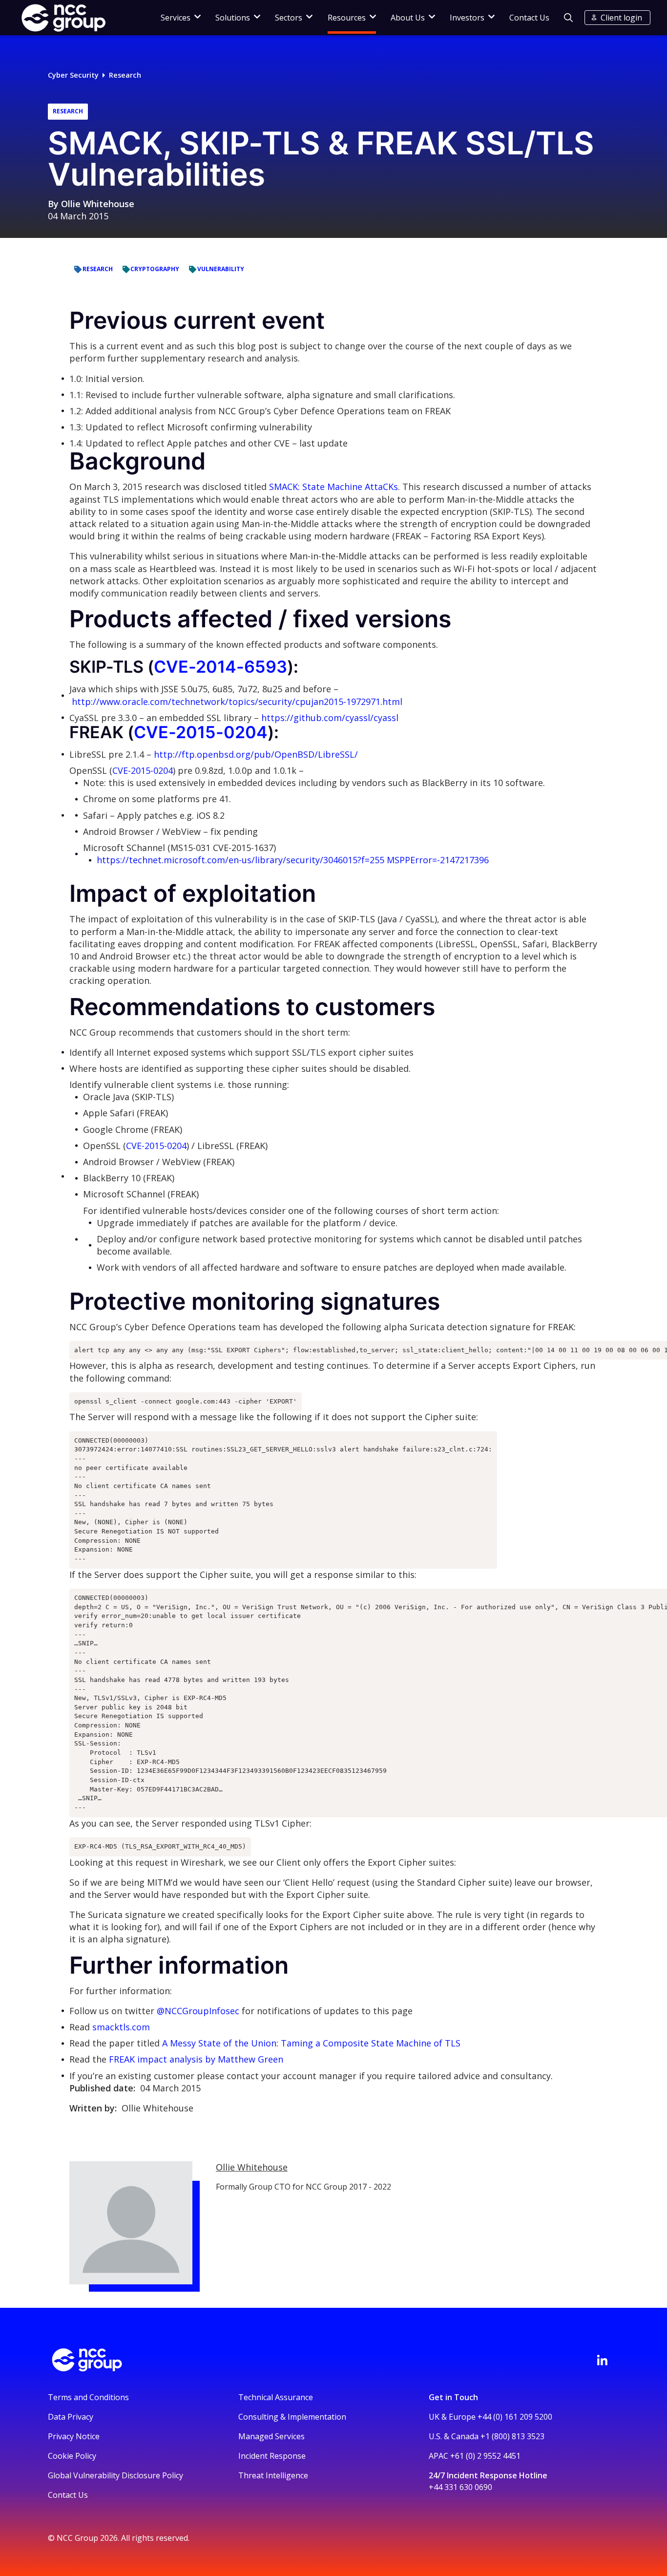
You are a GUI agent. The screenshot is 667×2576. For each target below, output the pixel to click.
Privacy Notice (74, 2436)
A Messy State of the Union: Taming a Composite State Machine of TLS (311, 2043)
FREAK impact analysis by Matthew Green (196, 2059)
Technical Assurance (276, 2397)
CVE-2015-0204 (201, 732)
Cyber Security (73, 75)
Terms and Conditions (88, 2397)
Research (125, 75)
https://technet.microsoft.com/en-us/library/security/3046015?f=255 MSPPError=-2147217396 (293, 860)
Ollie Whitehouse (98, 204)
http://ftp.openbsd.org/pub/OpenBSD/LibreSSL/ (256, 754)
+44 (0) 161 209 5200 (515, 2417)
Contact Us (529, 18)
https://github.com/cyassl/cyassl (330, 718)
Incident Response (272, 2456)
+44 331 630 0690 (460, 2487)
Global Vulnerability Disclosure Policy (115, 2475)
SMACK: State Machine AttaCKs (333, 487)
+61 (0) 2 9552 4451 (485, 2456)
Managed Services (271, 2436)
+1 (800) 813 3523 (512, 2436)
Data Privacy (71, 2417)
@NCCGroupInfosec (198, 2011)
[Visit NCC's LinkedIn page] (602, 2360)
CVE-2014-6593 (220, 667)
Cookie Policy (72, 2456)
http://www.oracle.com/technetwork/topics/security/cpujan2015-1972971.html (237, 702)
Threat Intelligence (273, 2475)
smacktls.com (121, 2027)
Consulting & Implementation (292, 2417)
